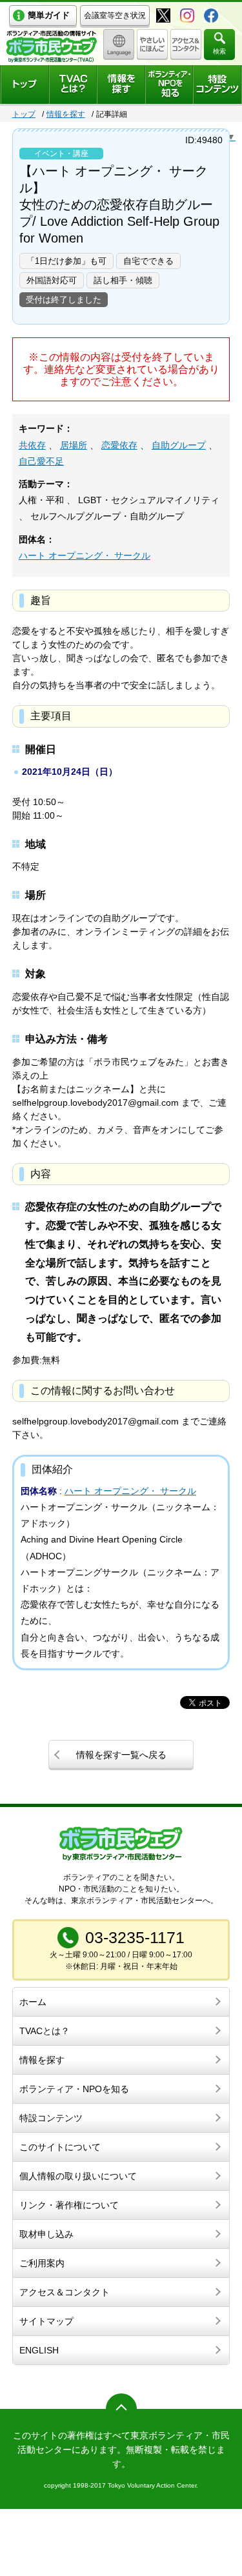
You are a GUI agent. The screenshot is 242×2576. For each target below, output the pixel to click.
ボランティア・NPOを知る (74, 2089)
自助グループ (179, 445)
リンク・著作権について (69, 2205)
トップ (24, 114)
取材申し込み (46, 2234)
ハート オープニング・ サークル (85, 555)
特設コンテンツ (51, 2118)
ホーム (33, 2002)
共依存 (32, 445)
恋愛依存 (119, 445)
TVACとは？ (45, 2031)
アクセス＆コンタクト (65, 2292)
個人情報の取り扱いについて (78, 2176)
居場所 (74, 445)
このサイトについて (60, 2147)
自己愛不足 (41, 461)
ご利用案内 (42, 2263)
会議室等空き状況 (115, 15)
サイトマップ (46, 2321)
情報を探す (66, 114)
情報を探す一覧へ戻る (121, 1755)
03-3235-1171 (135, 1937)
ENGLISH (39, 2350)
